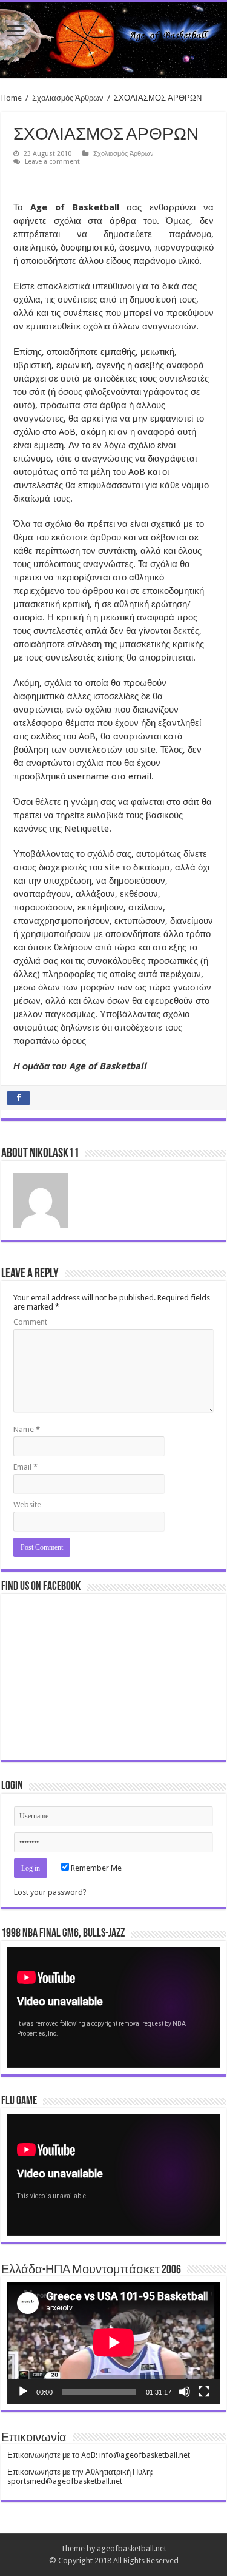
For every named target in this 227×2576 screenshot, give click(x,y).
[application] (113, 2008)
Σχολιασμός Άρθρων (68, 98)
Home (12, 98)
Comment (30, 1322)
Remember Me (95, 1868)
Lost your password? (50, 1892)
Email (25, 1467)
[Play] (23, 2392)
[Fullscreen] (204, 2392)
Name (27, 1429)
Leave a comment (52, 162)
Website (27, 1505)
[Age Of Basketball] (113, 40)
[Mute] (185, 2392)
